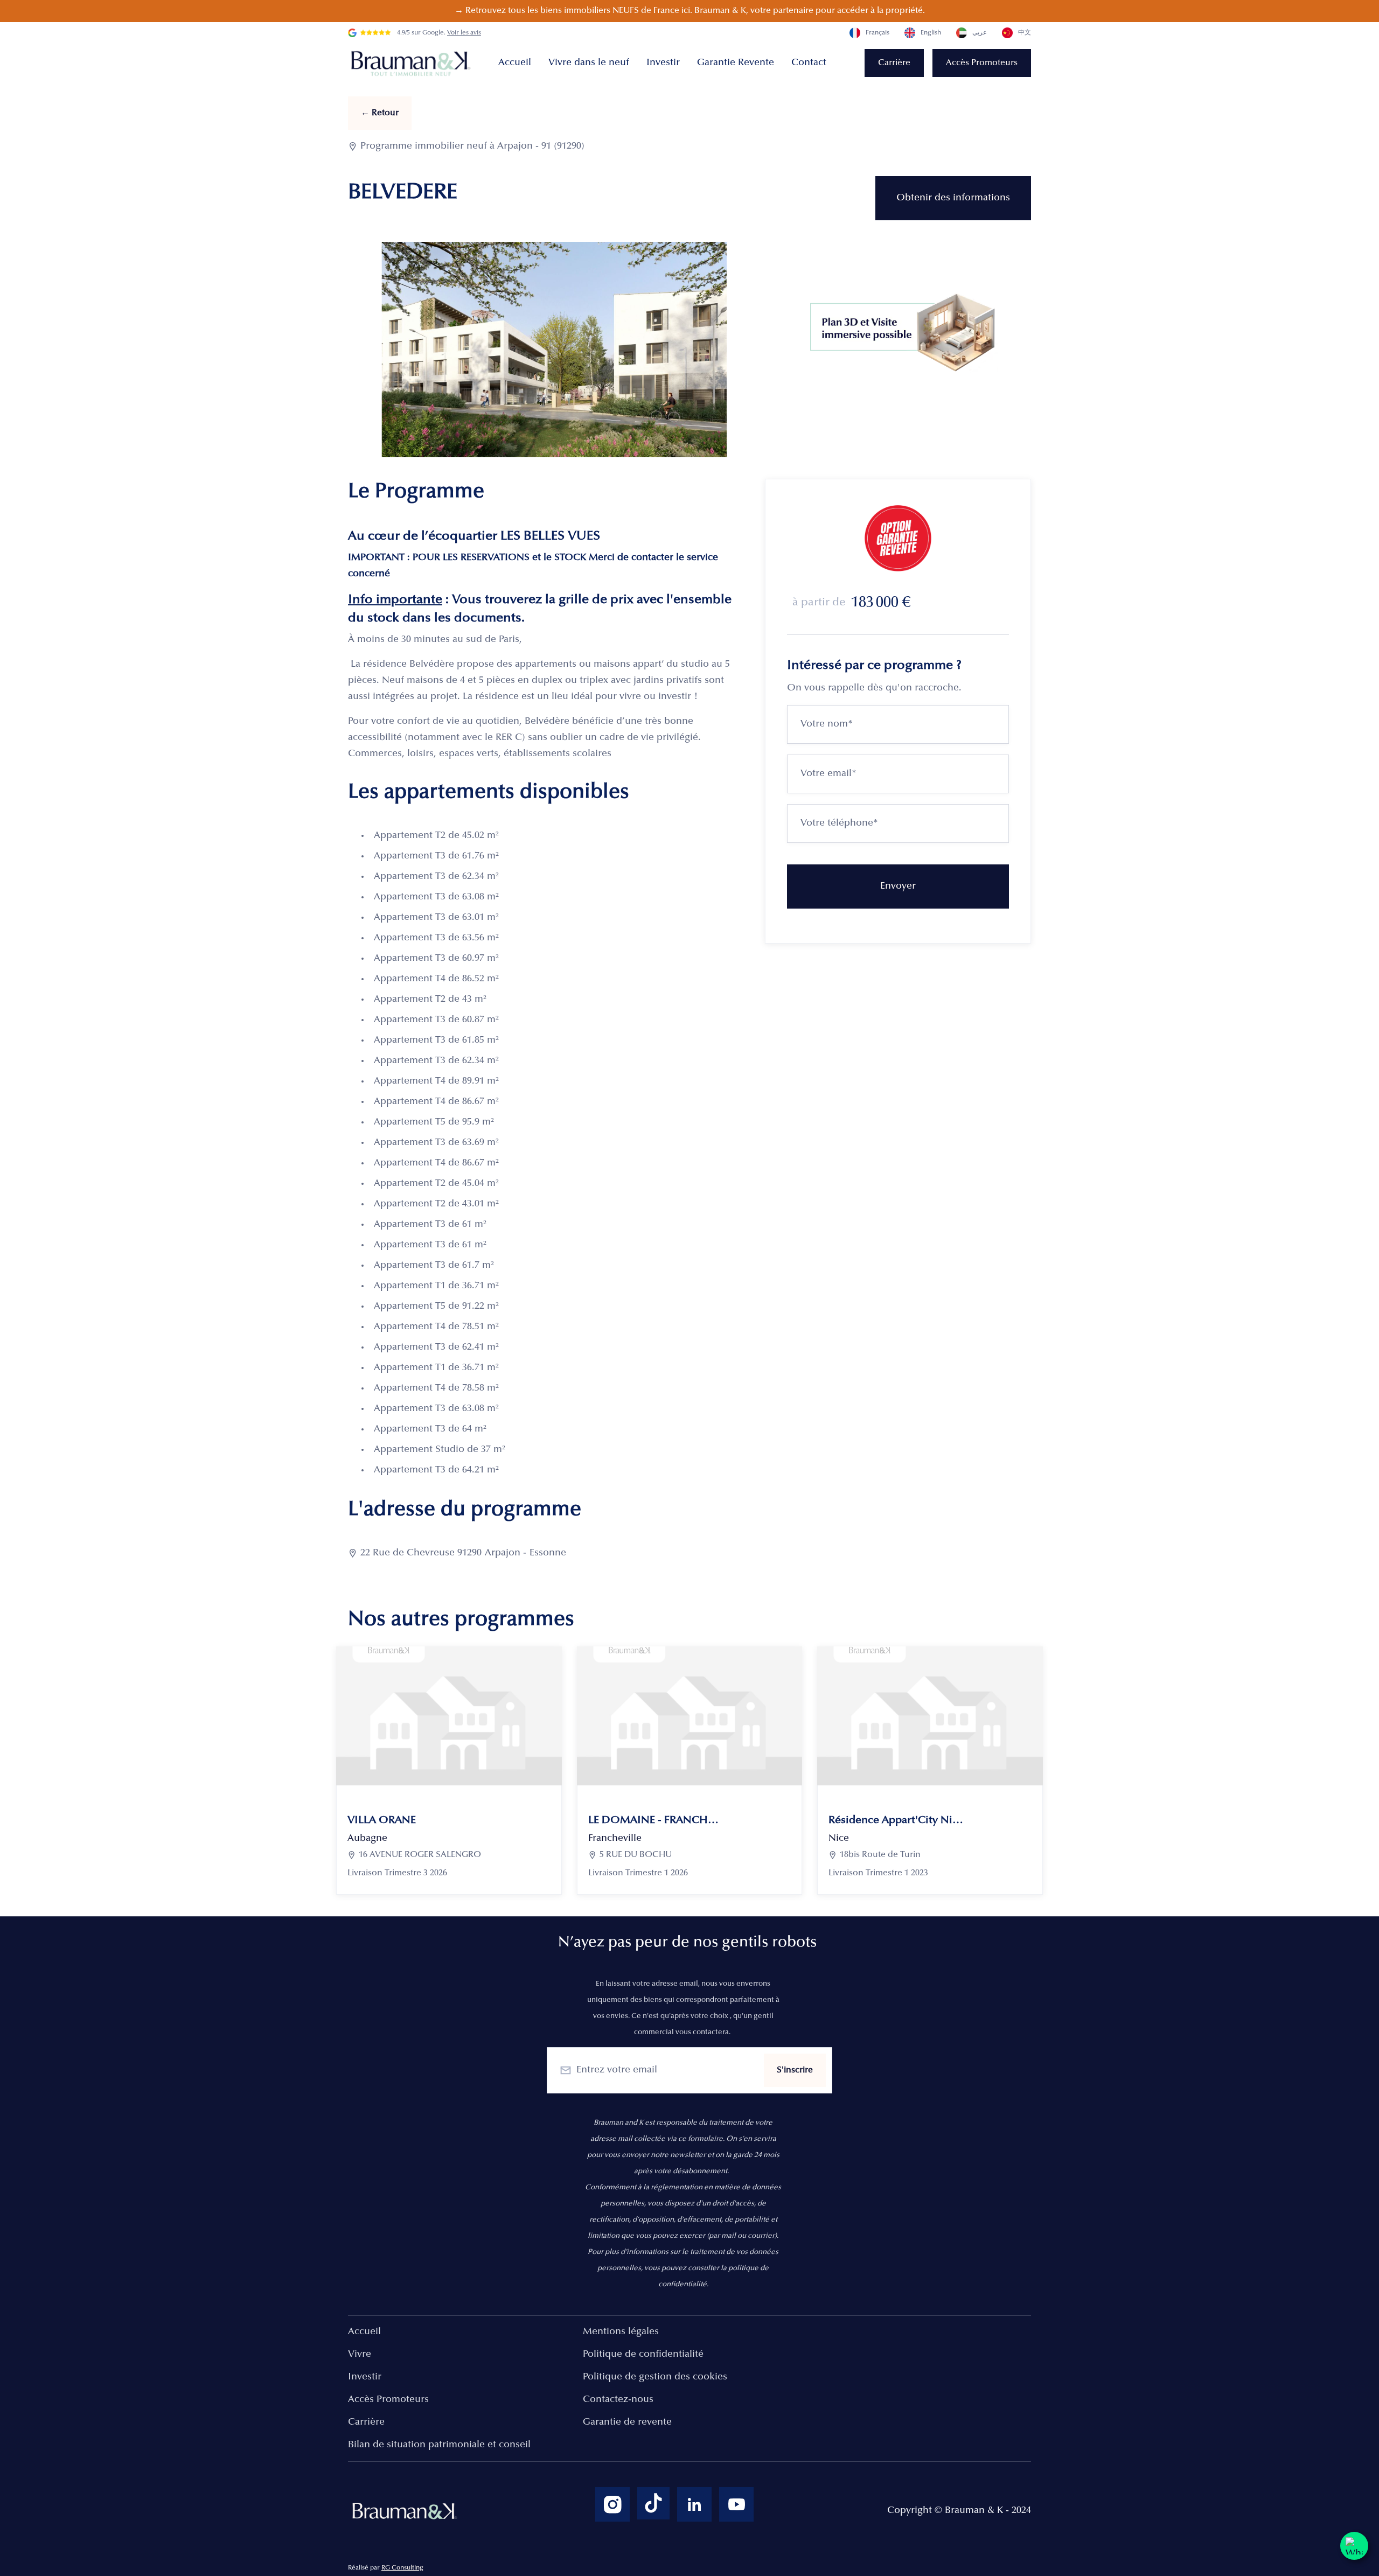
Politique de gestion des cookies (655, 2377)
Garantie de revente (627, 2423)
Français (877, 33)
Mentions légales (621, 2332)
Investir (663, 63)
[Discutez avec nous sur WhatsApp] (1354, 2546)
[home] (413, 63)
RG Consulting (402, 2568)
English (931, 33)
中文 (1025, 33)
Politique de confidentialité (643, 2355)
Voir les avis (464, 33)
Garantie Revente (736, 63)
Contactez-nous (618, 2400)
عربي (980, 33)
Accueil (515, 63)
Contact (809, 63)
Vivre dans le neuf (589, 63)
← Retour (380, 113)
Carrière (894, 63)
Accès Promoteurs (982, 63)
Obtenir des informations (953, 198)
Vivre (360, 2355)
